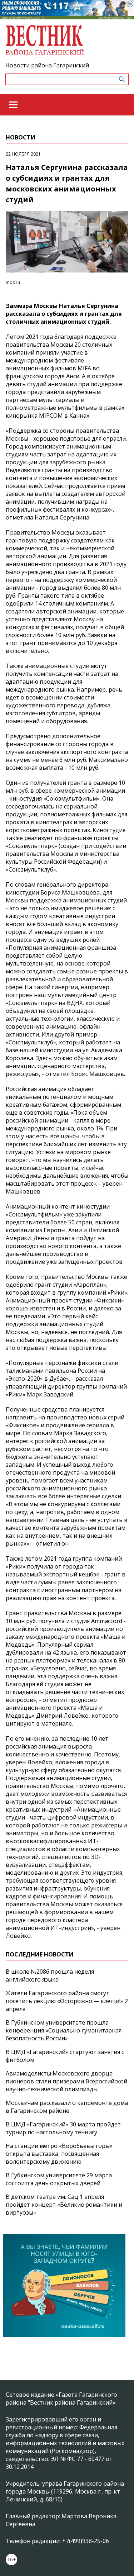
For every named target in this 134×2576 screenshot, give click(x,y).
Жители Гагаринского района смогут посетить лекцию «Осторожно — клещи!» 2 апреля (67, 2001)
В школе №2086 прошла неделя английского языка (50, 1975)
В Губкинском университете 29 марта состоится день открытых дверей (59, 2179)
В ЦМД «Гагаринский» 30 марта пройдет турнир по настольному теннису (63, 2128)
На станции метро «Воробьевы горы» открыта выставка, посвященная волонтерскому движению (59, 2154)
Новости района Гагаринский (47, 65)
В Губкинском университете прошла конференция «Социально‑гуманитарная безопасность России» (64, 2030)
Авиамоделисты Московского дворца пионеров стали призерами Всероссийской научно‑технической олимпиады (66, 2081)
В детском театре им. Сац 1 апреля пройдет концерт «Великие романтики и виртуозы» (64, 2205)
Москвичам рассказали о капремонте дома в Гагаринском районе (67, 2107)
